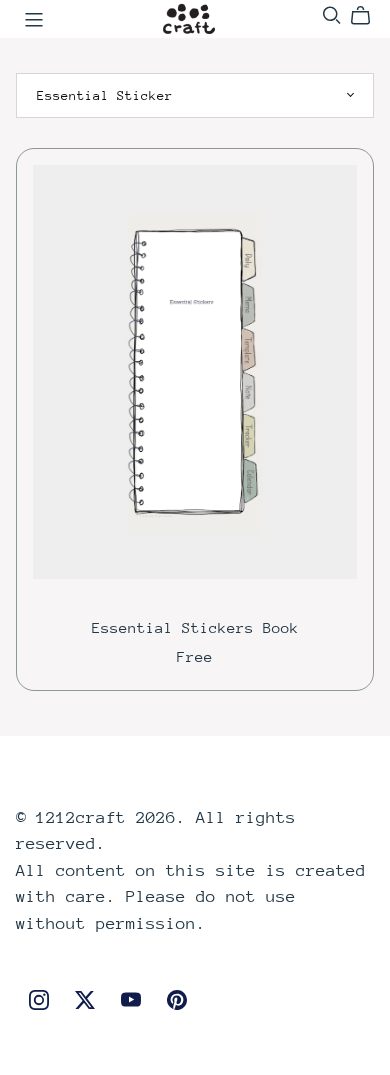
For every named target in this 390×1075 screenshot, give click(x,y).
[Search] (332, 15)
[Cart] (368, 16)
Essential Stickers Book (195, 627)
